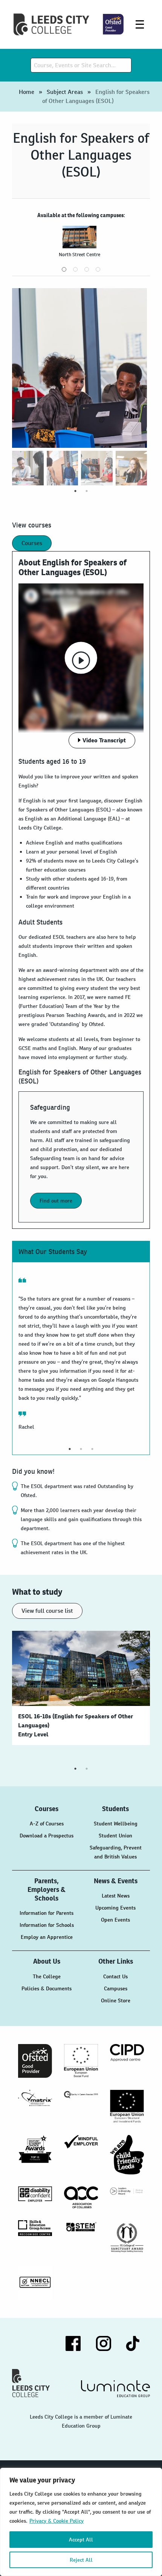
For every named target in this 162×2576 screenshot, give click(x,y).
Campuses (116, 1988)
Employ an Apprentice (47, 1937)
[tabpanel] (81, 245)
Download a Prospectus (47, 1836)
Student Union (115, 1836)
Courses (32, 543)
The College (47, 1976)
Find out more (56, 1201)
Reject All (81, 2560)
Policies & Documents (47, 1988)
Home (27, 92)
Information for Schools (47, 1925)
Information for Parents (47, 1913)
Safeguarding (50, 1107)
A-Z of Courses (47, 1824)
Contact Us (115, 1976)
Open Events (115, 1920)
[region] (81, 2522)
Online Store (116, 2000)
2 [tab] (75, 269)
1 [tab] (64, 269)
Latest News (116, 1896)
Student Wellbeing (116, 1824)
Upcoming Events (115, 1908)
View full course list (47, 1611)
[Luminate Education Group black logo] (115, 2389)
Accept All (81, 2540)
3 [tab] (87, 269)
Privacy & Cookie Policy (57, 2521)
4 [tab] (98, 269)
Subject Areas (65, 92)
